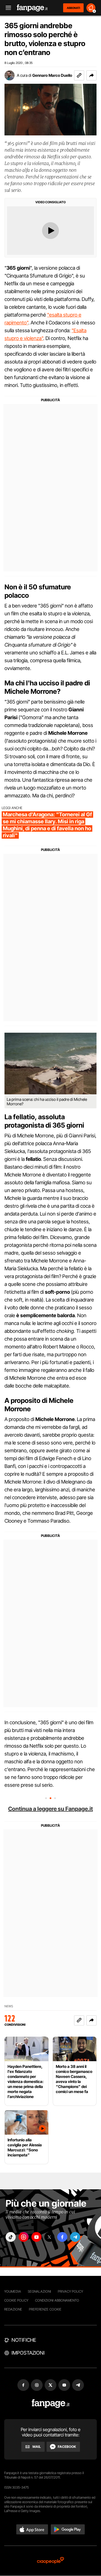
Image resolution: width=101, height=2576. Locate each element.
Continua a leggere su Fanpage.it (50, 1809)
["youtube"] (36, 2237)
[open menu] (6, 8)
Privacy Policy (70, 2291)
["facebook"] (62, 2237)
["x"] (49, 2237)
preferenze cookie (45, 2309)
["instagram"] (24, 2237)
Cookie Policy (16, 2300)
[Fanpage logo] (32, 8)
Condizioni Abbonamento (57, 2300)
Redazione (13, 2309)
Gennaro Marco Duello (52, 75)
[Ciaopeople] (50, 2561)
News (9, 2006)
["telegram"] (75, 2237)
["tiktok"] (11, 2237)
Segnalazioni (39, 2291)
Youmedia (13, 2291)
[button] (91, 75)
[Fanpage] (51, 2404)
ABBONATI (73, 8)
